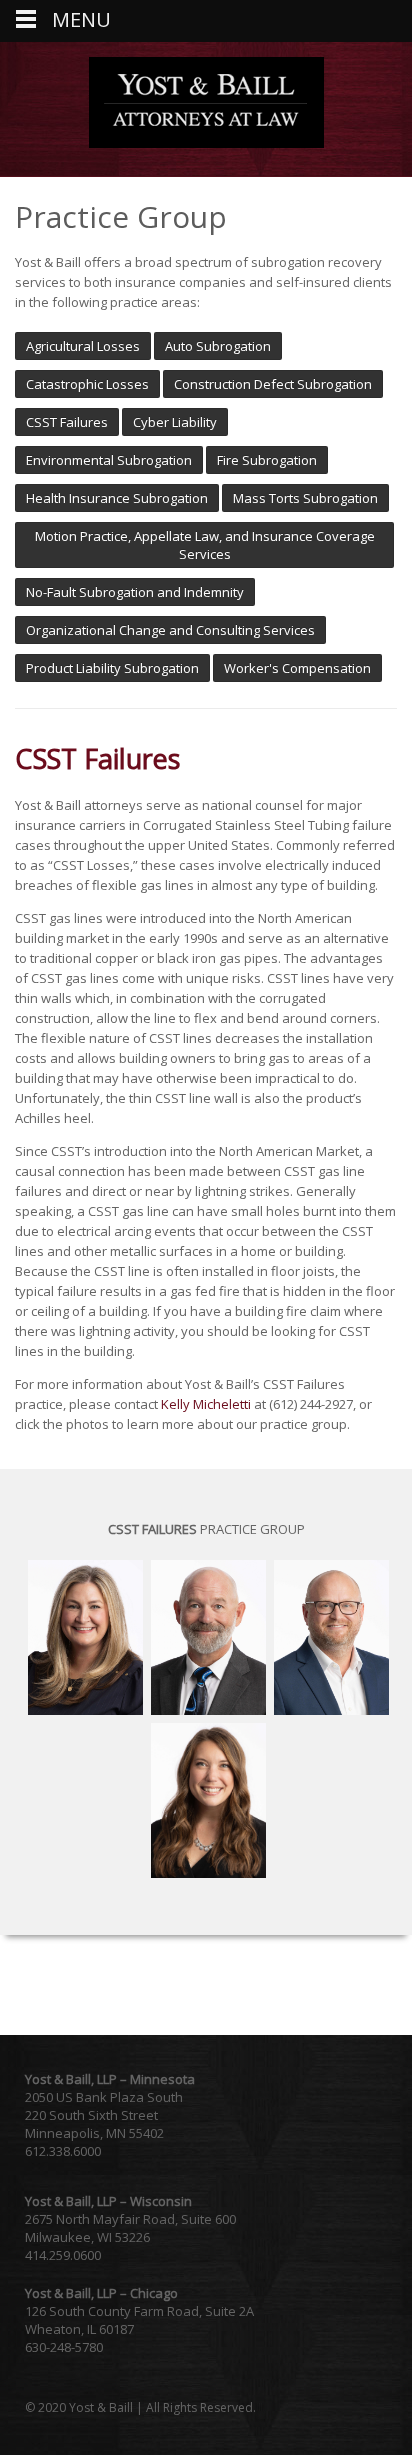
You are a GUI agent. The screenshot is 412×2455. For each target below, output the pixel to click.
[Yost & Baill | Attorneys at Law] (206, 143)
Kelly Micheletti (206, 1404)
